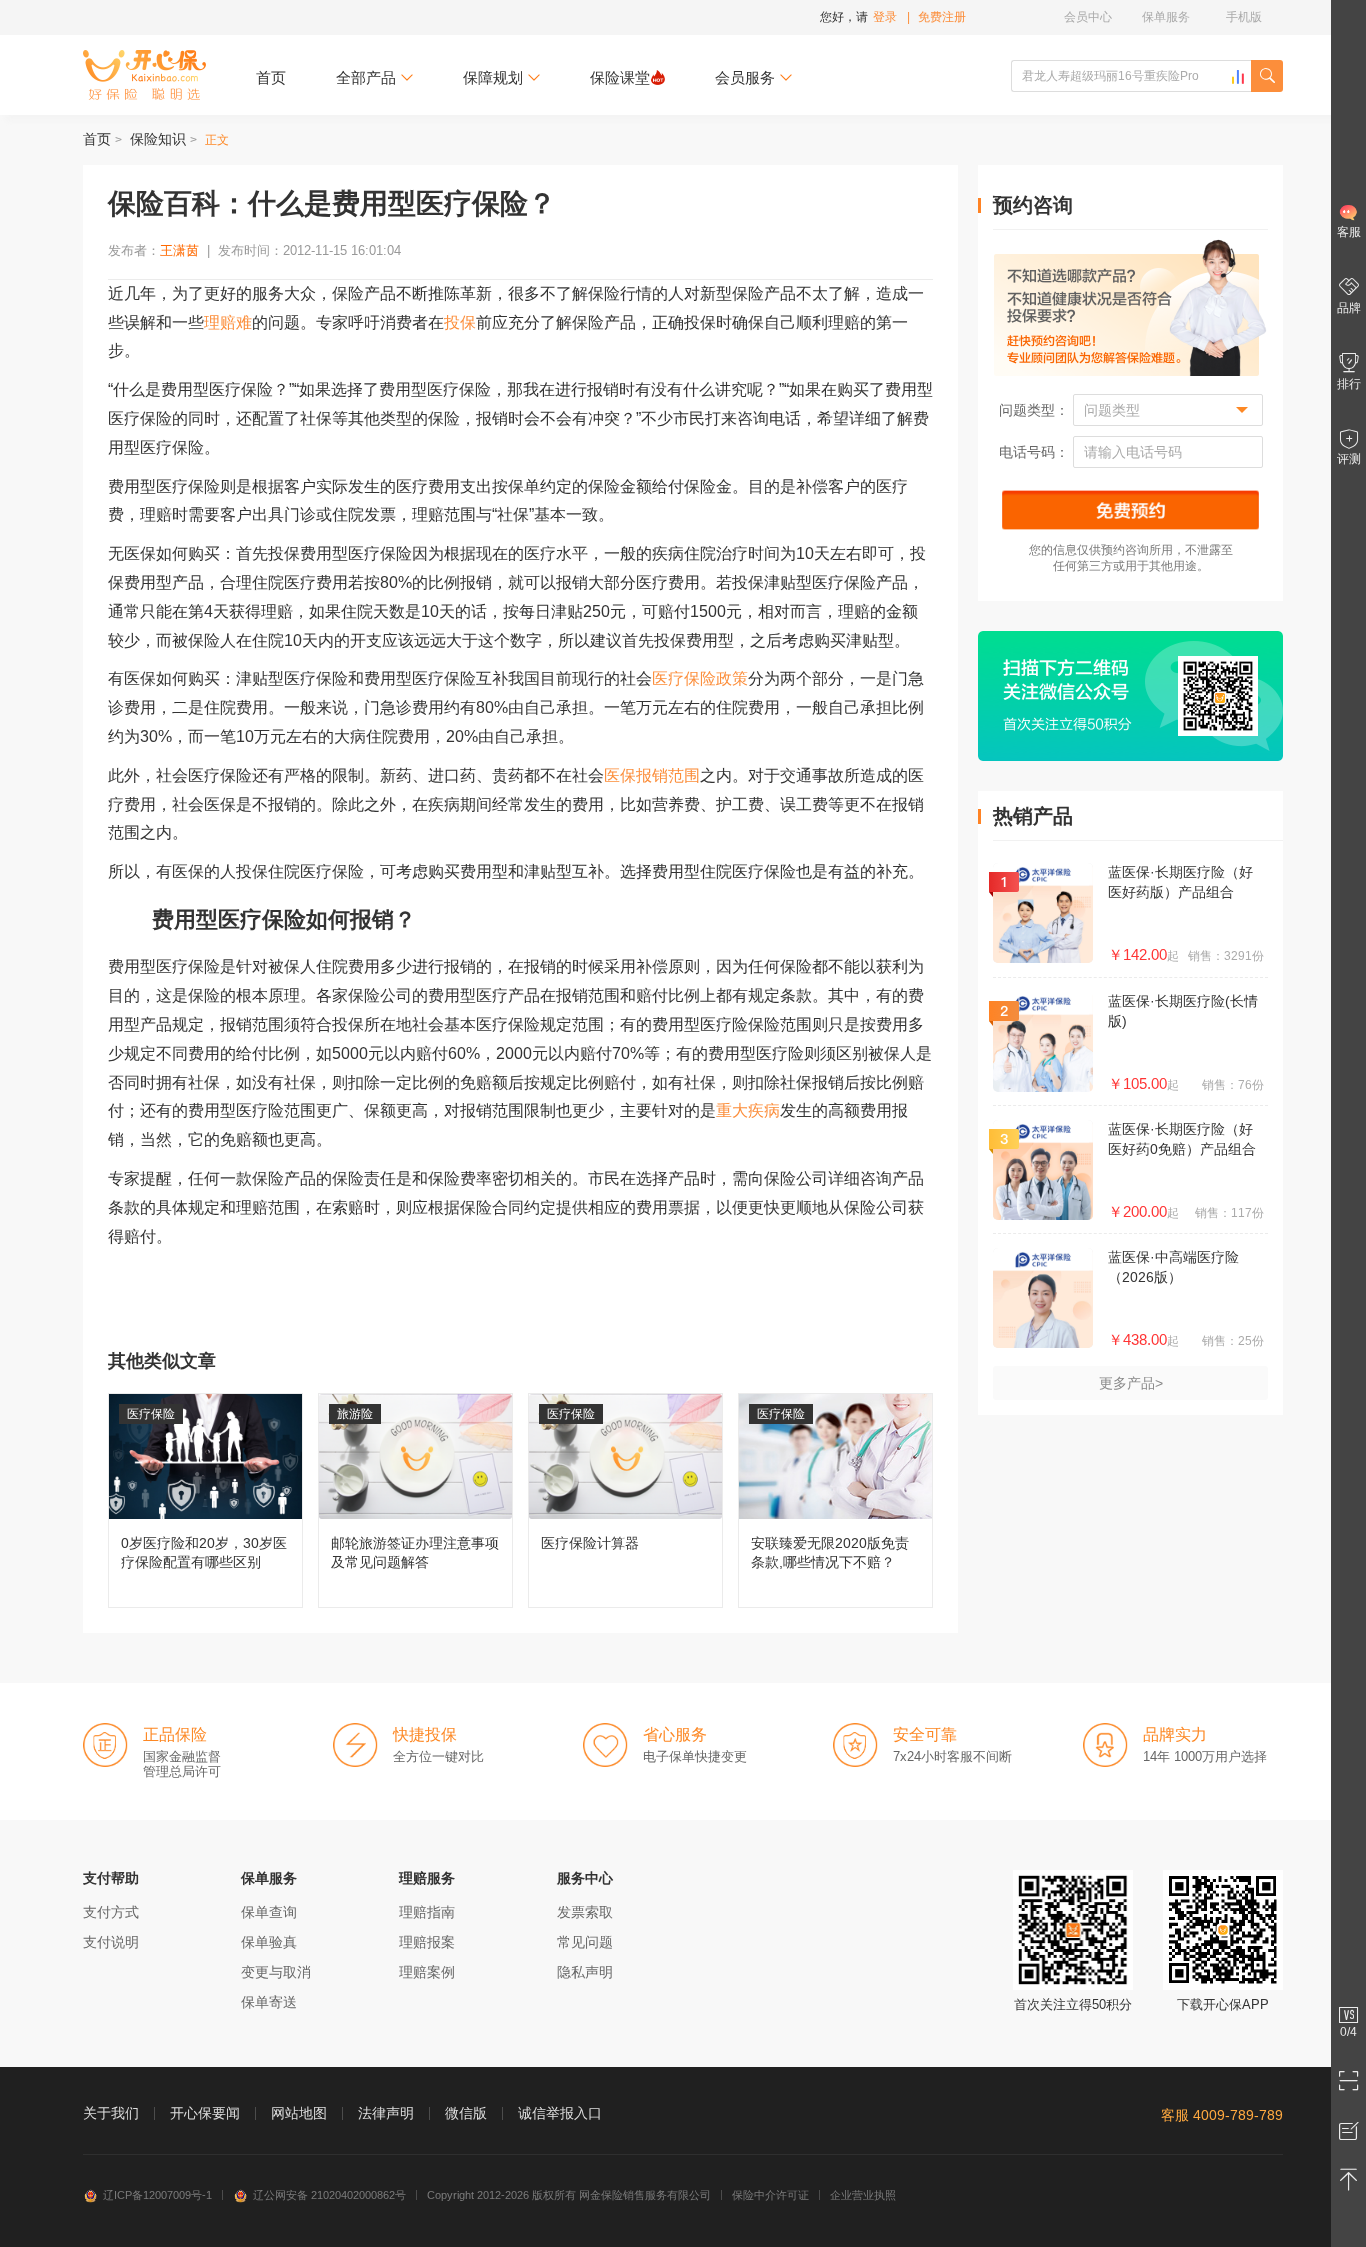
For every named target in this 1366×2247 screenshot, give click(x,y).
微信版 (466, 2113)
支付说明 (111, 1942)
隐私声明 (585, 1972)
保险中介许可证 (770, 2195)
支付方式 (111, 1912)
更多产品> (1131, 1383)
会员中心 (1088, 17)
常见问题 (585, 1942)
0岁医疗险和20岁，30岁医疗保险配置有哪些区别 (205, 1500)
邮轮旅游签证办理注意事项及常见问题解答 (415, 1500)
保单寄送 (269, 2002)
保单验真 (269, 1942)
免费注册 (942, 17)
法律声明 (386, 2113)
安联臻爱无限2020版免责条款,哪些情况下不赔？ (835, 1500)
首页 (271, 77)
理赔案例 (427, 1972)
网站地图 (299, 2113)
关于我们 (111, 2113)
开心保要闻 (205, 2113)
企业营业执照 (863, 2195)
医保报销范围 (652, 775)
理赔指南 (427, 1912)
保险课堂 (620, 77)
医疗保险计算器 (625, 1500)
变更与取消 (276, 1972)
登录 (885, 17)
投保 (460, 322)
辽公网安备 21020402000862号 (329, 2195)
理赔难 (228, 322)
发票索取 (585, 1912)
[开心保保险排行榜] (1238, 77)
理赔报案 (427, 1942)
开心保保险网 (144, 75)
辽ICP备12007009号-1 (157, 2195)
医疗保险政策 (700, 678)
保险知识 (158, 139)
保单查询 (269, 1912)
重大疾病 (748, 1110)
